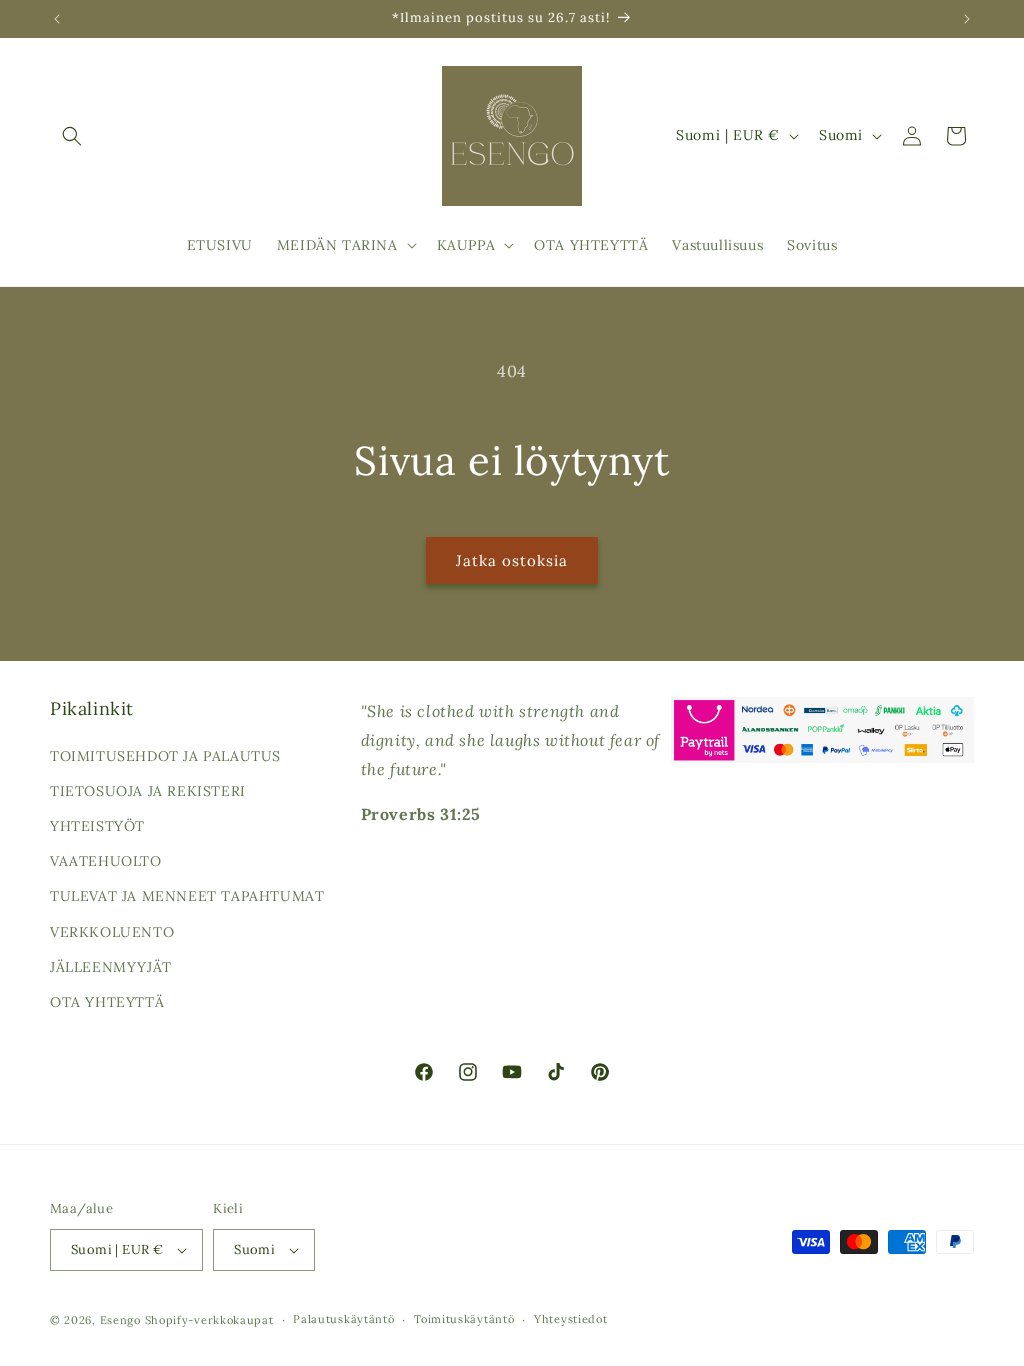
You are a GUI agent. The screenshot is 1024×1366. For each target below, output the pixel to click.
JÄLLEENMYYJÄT (111, 967)
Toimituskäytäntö (464, 1319)
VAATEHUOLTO (106, 861)
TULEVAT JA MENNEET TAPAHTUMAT (187, 896)
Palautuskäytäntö (343, 1319)
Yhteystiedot (570, 1319)
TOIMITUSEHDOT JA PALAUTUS (165, 756)
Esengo (120, 1320)
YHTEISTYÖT (97, 826)
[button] (72, 136)
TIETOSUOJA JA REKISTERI (148, 791)
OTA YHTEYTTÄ (107, 1002)
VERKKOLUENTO (112, 932)
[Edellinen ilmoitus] (57, 19)
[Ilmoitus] (967, 19)
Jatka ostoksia (512, 560)
